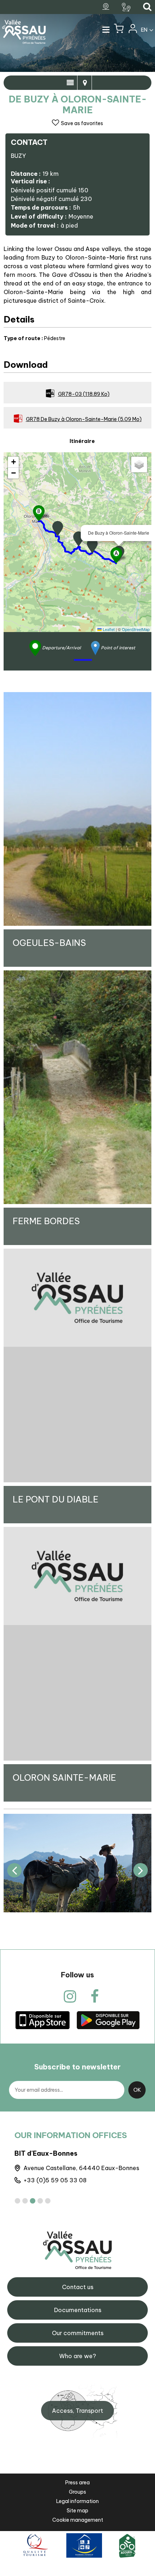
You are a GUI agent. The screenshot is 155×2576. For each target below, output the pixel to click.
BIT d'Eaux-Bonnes (46, 2153)
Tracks (85, 83)
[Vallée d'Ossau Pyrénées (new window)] (43, 2020)
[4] (40, 2201)
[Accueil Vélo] (127, 2545)
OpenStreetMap (136, 629)
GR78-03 (84, 394)
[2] (25, 2201)
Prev (14, 1870)
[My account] (132, 30)
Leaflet (108, 629)
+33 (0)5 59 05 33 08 (55, 2180)
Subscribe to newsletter (77, 2067)
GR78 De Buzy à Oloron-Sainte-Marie (84, 419)
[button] (119, 30)
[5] (48, 2201)
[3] (33, 2201)
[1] (17, 2201)
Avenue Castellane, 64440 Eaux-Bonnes (81, 2168)
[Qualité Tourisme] (34, 2545)
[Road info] (127, 7)
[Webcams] (107, 7)
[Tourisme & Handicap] (84, 2545)
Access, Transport (77, 2411)
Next (141, 1870)
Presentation (70, 83)
